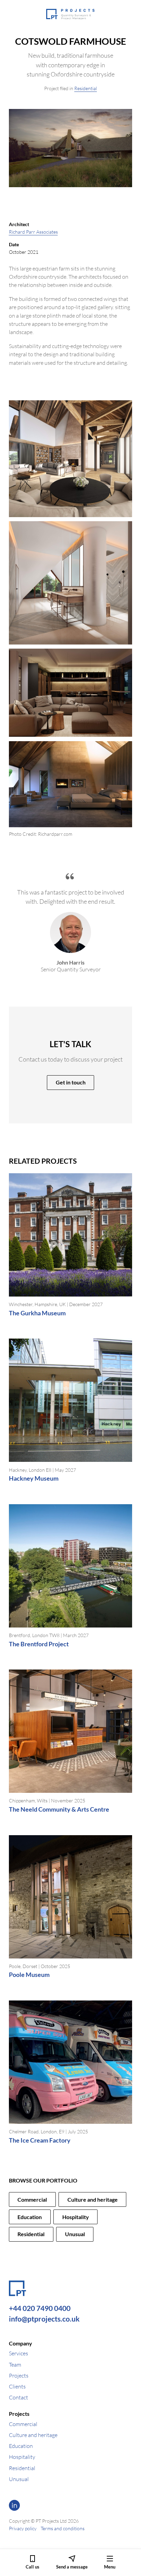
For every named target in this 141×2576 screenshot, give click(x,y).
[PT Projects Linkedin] (14, 2505)
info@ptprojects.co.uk (44, 2319)
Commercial (32, 2199)
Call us (33, 2567)
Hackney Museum (34, 1478)
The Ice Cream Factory (40, 2140)
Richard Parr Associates (33, 232)
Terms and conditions (63, 2528)
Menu (110, 2567)
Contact (18, 2397)
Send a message (72, 2567)
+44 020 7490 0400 (40, 2308)
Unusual (75, 2234)
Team (15, 2365)
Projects (19, 2376)
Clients (17, 2386)
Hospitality (76, 2217)
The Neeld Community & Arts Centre (59, 1809)
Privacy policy (23, 2528)
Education (30, 2217)
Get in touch (71, 1082)
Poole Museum (29, 1975)
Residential (86, 88)
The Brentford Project (39, 1644)
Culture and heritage (93, 2199)
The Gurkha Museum (37, 1313)
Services (18, 2353)
